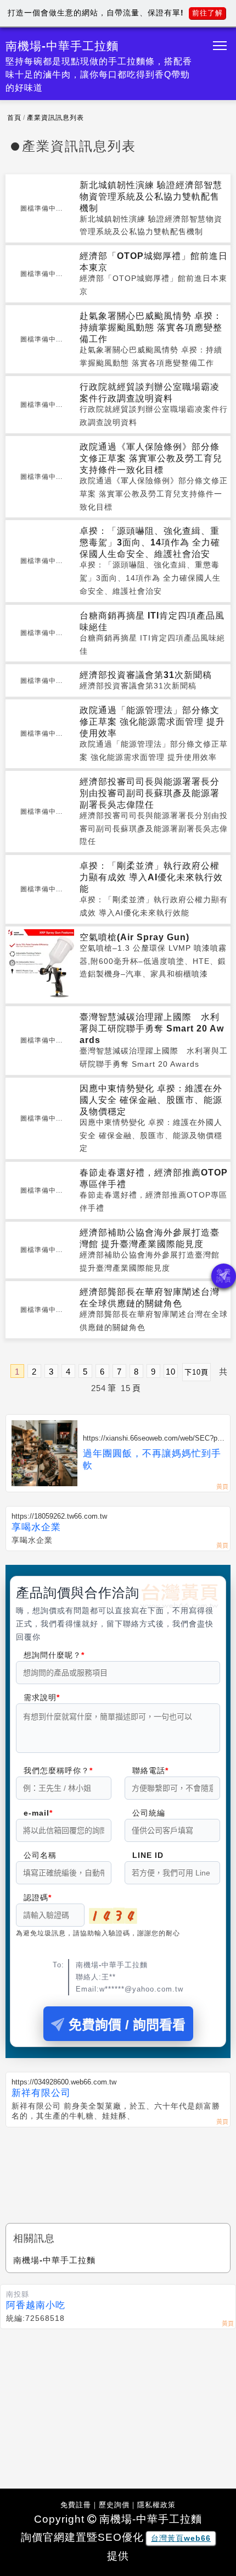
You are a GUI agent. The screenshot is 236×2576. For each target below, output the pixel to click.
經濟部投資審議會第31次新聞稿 (146, 675)
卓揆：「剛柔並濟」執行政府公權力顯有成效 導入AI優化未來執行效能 (151, 877)
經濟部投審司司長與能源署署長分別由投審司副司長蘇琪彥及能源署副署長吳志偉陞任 (150, 793)
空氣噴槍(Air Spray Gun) (134, 937)
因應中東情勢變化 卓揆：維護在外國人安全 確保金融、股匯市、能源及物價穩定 (151, 1100)
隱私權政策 (156, 2505)
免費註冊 (76, 2505)
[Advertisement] (118, 2166)
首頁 (14, 118)
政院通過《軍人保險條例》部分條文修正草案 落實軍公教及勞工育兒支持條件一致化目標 (151, 458)
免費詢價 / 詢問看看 (127, 2025)
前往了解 (207, 13)
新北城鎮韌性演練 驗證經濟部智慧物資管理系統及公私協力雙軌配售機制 (151, 197)
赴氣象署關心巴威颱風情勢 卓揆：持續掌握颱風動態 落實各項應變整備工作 (151, 327)
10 (171, 1372)
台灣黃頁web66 (181, 2538)
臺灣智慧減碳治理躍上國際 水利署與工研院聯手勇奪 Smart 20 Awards (152, 1028)
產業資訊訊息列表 (55, 118)
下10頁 (196, 1372)
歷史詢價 (114, 2505)
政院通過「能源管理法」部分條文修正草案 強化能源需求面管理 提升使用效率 (152, 722)
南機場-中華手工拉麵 (54, 2260)
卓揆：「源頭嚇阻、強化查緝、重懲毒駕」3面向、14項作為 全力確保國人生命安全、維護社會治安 (150, 542)
